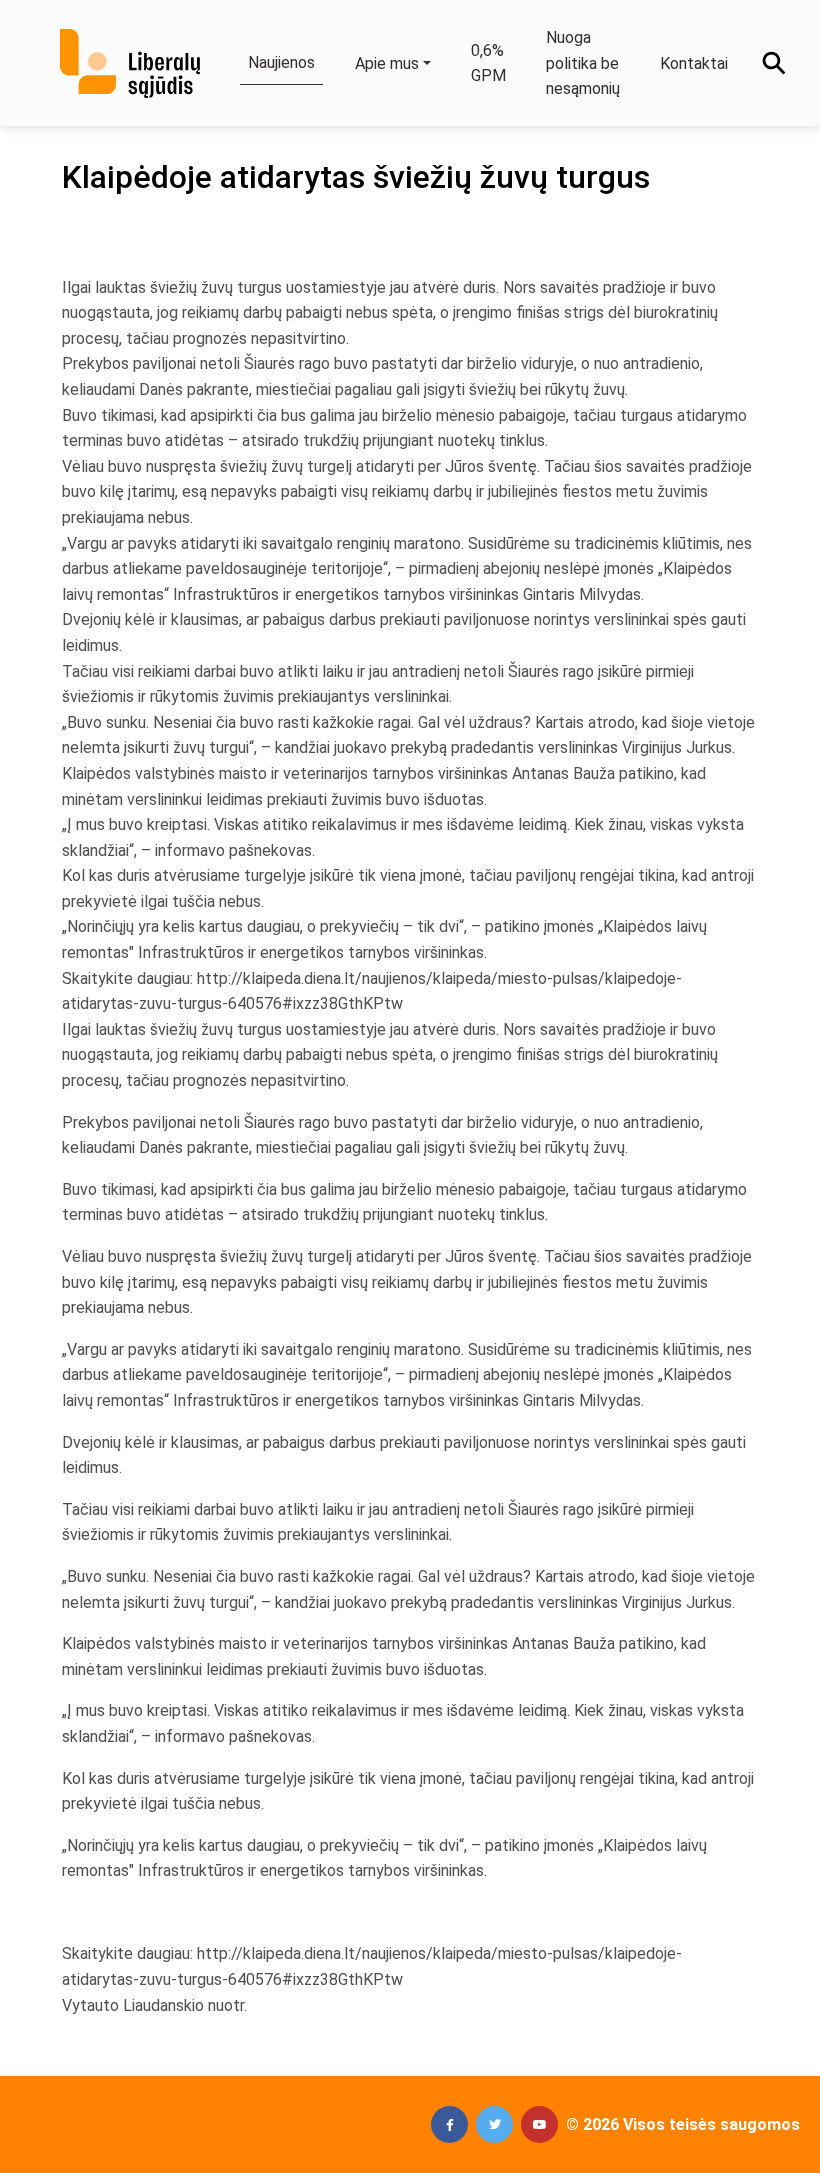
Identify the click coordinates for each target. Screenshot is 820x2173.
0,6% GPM (488, 63)
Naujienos (281, 62)
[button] (449, 2124)
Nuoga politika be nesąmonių (583, 63)
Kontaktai (694, 63)
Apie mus (387, 63)
